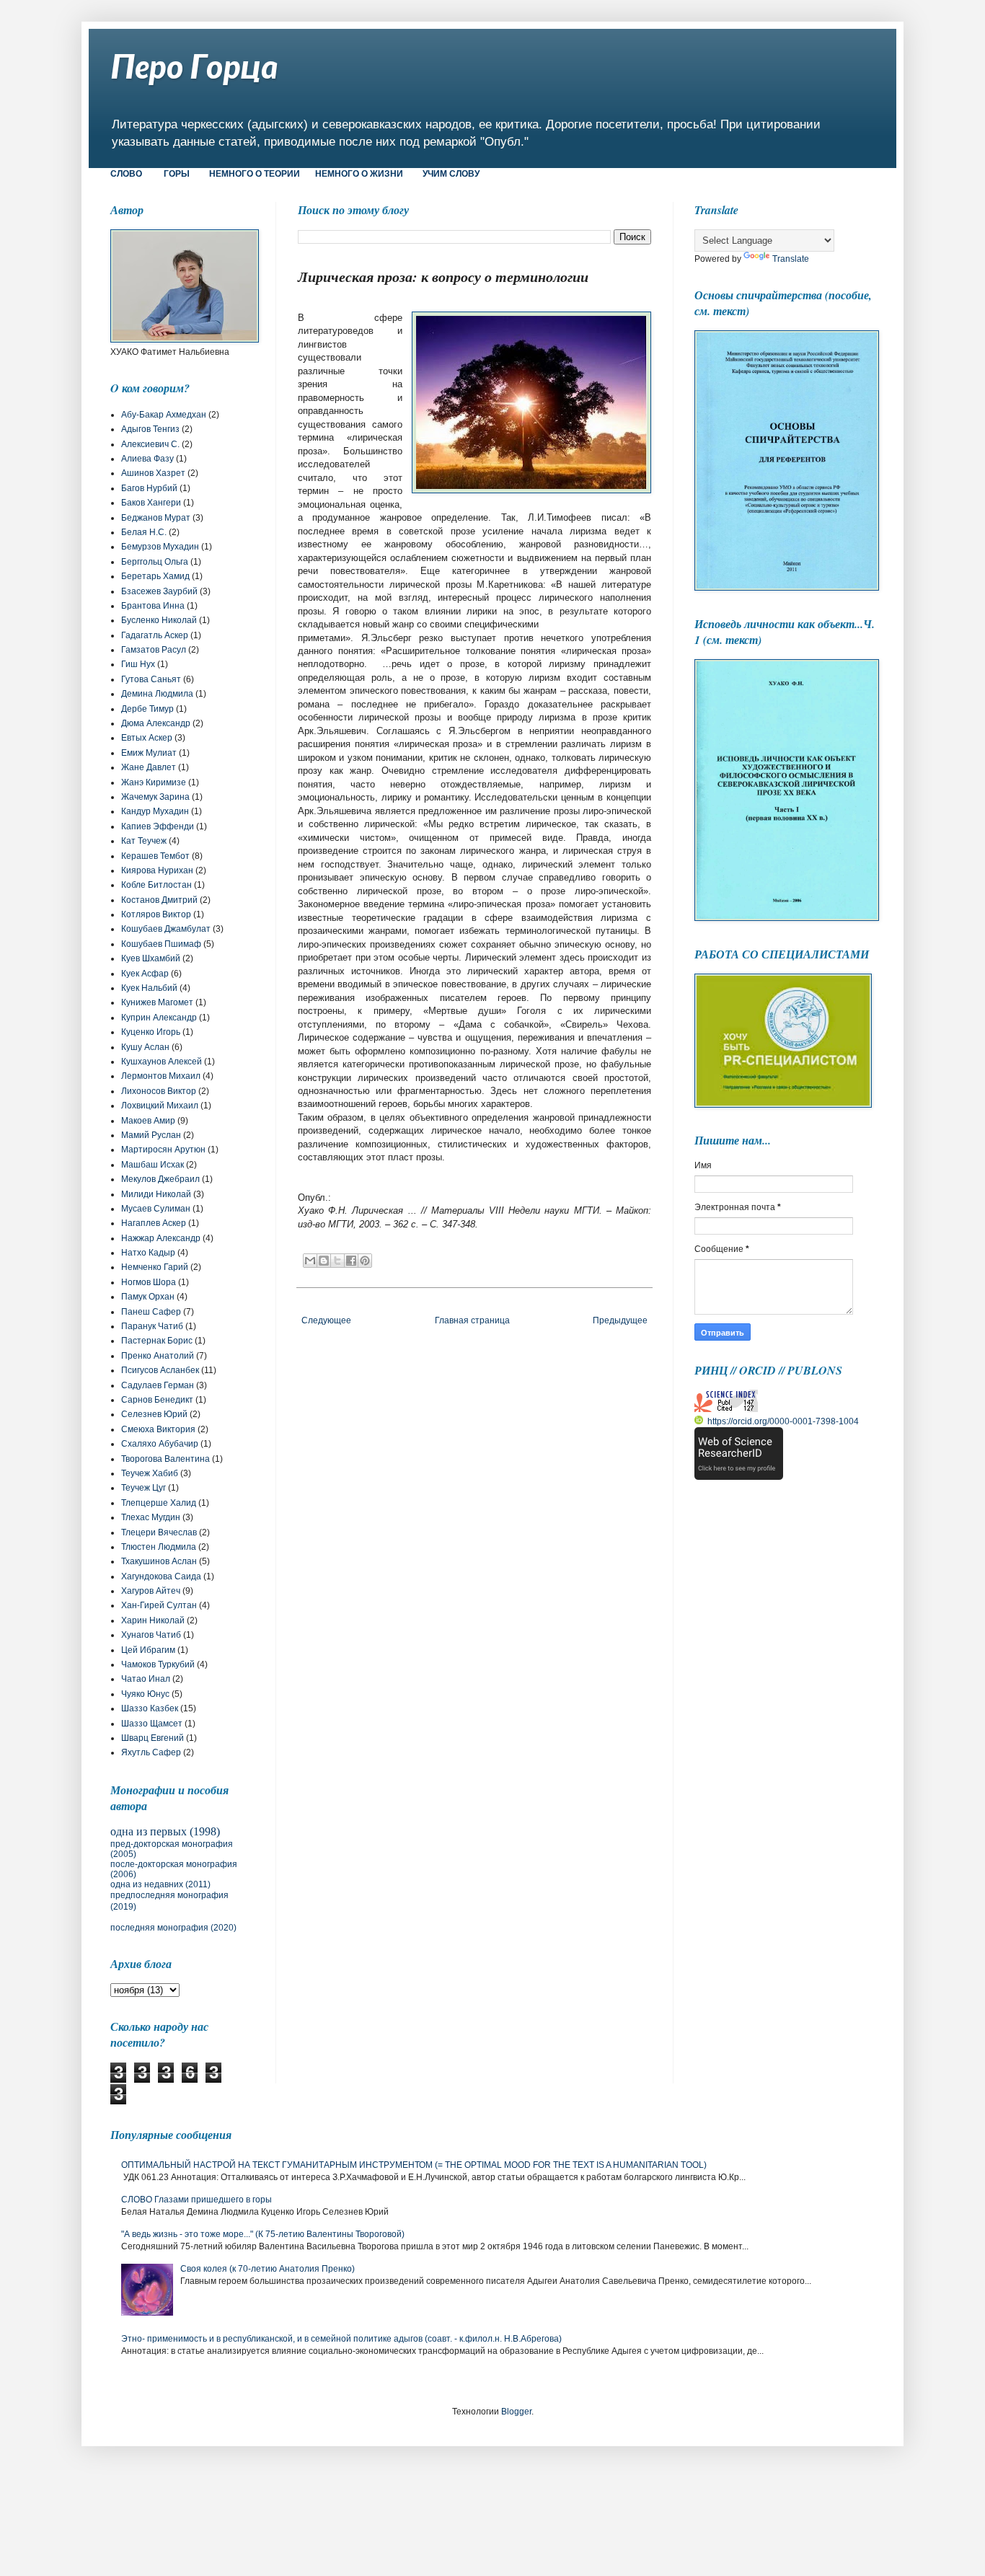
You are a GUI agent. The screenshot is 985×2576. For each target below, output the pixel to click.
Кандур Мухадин (155, 811)
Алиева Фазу (147, 459)
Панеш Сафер (151, 1312)
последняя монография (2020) (173, 1928)
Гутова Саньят (151, 679)
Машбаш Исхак (153, 1165)
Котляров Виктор (156, 914)
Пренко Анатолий (158, 1356)
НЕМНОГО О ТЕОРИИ (255, 174)
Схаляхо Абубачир (160, 1444)
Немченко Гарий (155, 1267)
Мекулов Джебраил (160, 1179)
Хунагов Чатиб (151, 1635)
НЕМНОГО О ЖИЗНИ (359, 174)
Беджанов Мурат (156, 518)
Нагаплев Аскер (154, 1223)
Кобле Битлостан (156, 885)
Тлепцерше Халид (159, 1503)
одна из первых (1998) (165, 1831)
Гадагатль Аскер (155, 635)
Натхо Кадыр (148, 1253)
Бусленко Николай (159, 620)
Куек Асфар (145, 974)
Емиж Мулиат (149, 753)
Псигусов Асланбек (160, 1370)
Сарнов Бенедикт (157, 1400)
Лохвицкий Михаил (160, 1106)
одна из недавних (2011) (160, 1884)
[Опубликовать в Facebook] (351, 1261)
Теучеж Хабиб (150, 1473)
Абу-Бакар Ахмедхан (164, 415)
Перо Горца (194, 66)
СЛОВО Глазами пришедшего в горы (196, 2200)
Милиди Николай (156, 1194)
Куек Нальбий (149, 988)
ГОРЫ (178, 174)
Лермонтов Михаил (161, 1076)
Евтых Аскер (147, 738)
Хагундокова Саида (161, 1576)
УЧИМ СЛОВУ (451, 174)
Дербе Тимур (147, 709)
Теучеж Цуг (143, 1488)
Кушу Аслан (145, 1047)
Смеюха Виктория (158, 1429)
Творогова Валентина (165, 1459)
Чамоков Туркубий (158, 1664)
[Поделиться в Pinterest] (365, 1261)
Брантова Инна (153, 606)
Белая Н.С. (144, 532)
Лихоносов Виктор (159, 1091)
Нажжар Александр (161, 1238)
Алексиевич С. (150, 444)
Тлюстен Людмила (159, 1547)
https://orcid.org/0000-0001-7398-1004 (783, 1421)
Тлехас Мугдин (151, 1517)
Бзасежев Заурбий (159, 591)
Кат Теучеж (144, 841)
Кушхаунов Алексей (162, 1062)
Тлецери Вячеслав (159, 1532)
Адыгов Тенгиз (150, 429)
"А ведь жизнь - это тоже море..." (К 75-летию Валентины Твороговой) (263, 2234)
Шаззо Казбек (150, 1708)
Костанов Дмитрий (159, 900)
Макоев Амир (148, 1121)
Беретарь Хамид (155, 576)
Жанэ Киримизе (154, 782)
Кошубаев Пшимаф (161, 944)
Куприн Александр (159, 1018)
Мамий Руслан (151, 1135)
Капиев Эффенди (158, 826)
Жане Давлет (149, 767)
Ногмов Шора (149, 1282)
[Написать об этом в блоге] (324, 1261)
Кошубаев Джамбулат (166, 929)
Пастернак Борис (157, 1341)
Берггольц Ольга (155, 562)
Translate (791, 259)
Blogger (516, 2412)
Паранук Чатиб (152, 1326)
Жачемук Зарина (155, 797)
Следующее (326, 1320)
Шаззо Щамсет (152, 1724)
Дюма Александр (156, 723)
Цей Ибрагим (148, 1650)
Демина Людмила (157, 694)
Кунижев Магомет (157, 1002)
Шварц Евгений (153, 1738)
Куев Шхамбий (151, 958)
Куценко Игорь (151, 1032)
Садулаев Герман (158, 1385)
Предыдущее (620, 1320)
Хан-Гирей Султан (159, 1605)
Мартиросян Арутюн (163, 1150)
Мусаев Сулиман (156, 1209)
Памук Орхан (148, 1297)
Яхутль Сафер (151, 1752)
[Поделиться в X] (337, 1261)
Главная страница (472, 1320)
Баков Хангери (151, 503)
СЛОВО (126, 174)
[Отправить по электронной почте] (310, 1261)
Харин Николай (153, 1620)
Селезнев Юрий (154, 1414)
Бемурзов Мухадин (160, 547)
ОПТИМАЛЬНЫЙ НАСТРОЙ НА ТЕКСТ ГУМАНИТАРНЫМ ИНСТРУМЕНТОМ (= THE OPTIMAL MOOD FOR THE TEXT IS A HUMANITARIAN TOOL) (414, 2165)
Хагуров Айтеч (151, 1591)
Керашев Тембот (155, 856)
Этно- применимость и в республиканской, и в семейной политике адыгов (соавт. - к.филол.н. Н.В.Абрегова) (341, 2339)
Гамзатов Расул (154, 650)
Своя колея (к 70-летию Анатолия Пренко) (268, 2269)
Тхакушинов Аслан (159, 1561)
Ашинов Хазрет (153, 473)
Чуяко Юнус (145, 1694)
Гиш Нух (138, 664)
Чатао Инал (146, 1679)
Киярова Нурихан (157, 870)
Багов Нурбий (149, 488)
